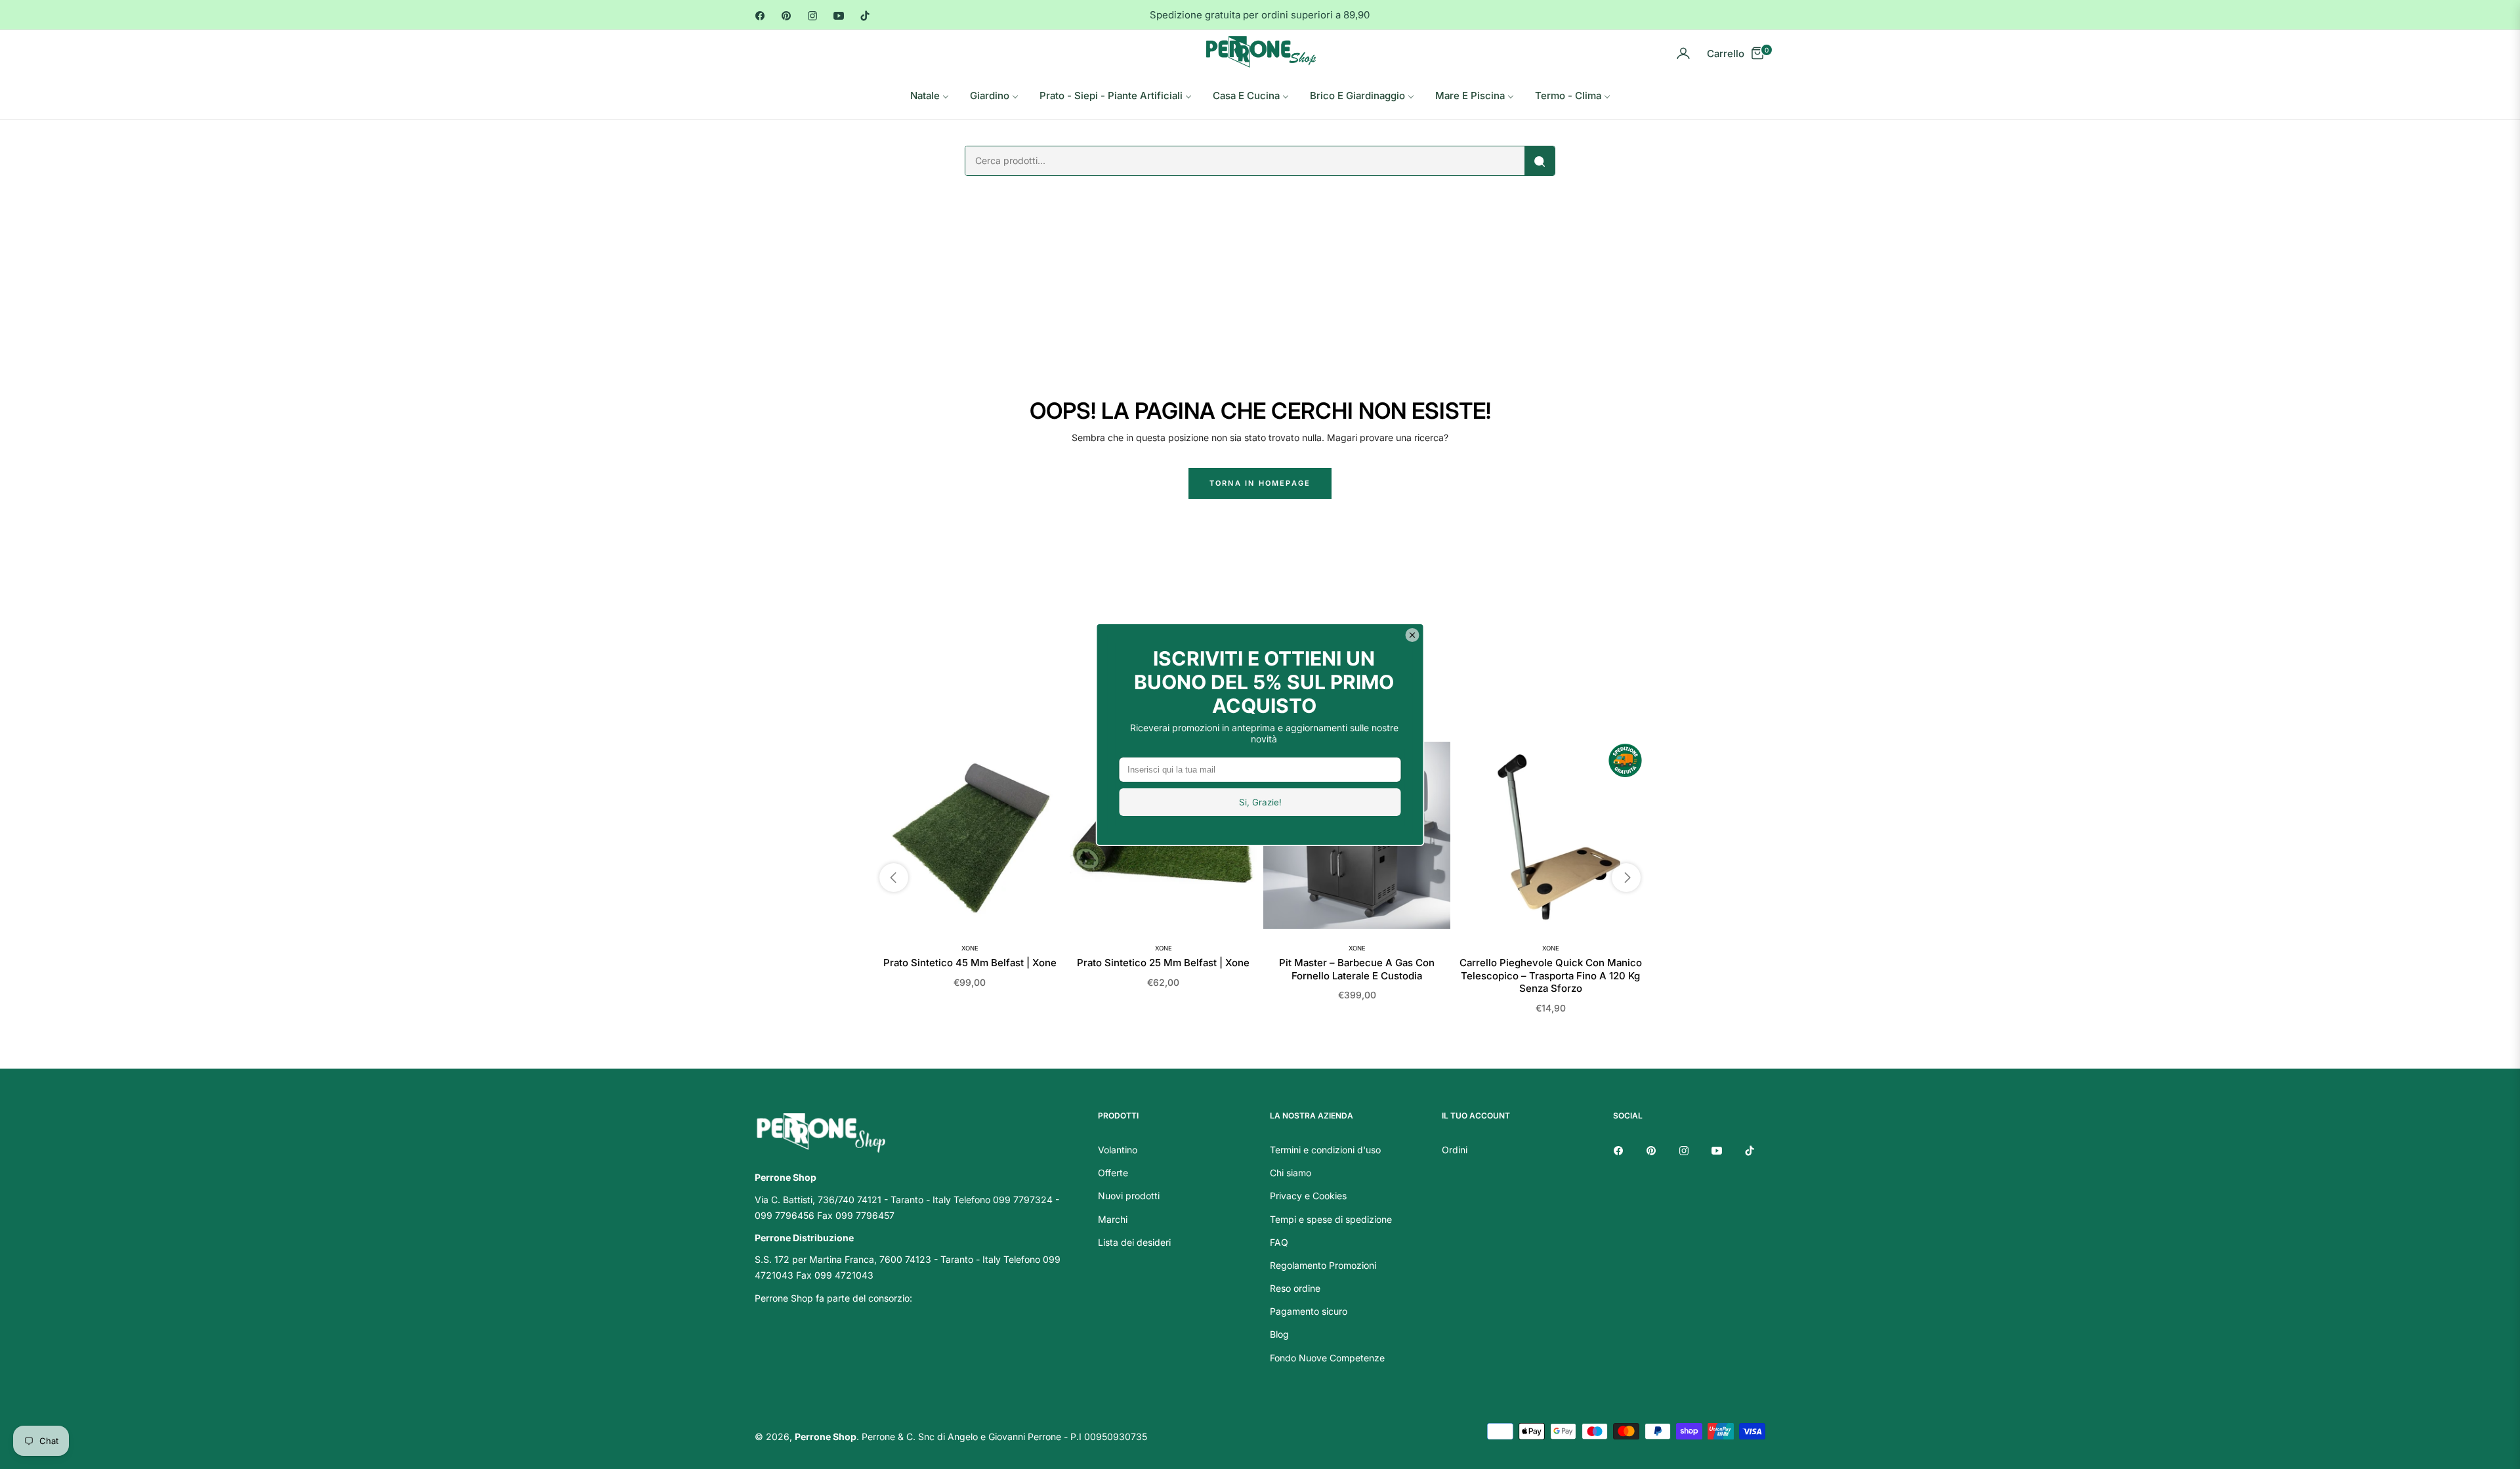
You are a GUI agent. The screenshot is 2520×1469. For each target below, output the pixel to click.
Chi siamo (1291, 1173)
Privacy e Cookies (1308, 1196)
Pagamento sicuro (1309, 1311)
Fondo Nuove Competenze (1327, 1358)
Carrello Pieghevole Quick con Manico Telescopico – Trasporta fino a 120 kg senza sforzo (1551, 975)
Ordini (1455, 1150)
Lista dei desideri (1134, 1242)
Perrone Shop (826, 1437)
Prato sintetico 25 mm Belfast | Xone (1163, 963)
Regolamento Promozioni (1323, 1265)
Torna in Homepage (1260, 483)
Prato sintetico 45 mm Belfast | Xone (970, 963)
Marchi (1113, 1219)
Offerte (1113, 1173)
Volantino (1118, 1150)
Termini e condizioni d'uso (1325, 1150)
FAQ (1279, 1242)
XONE (970, 948)
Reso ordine (1295, 1288)
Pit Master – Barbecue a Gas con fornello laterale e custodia (1357, 969)
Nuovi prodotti (1129, 1196)
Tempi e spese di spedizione (1331, 1219)
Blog (1279, 1334)
